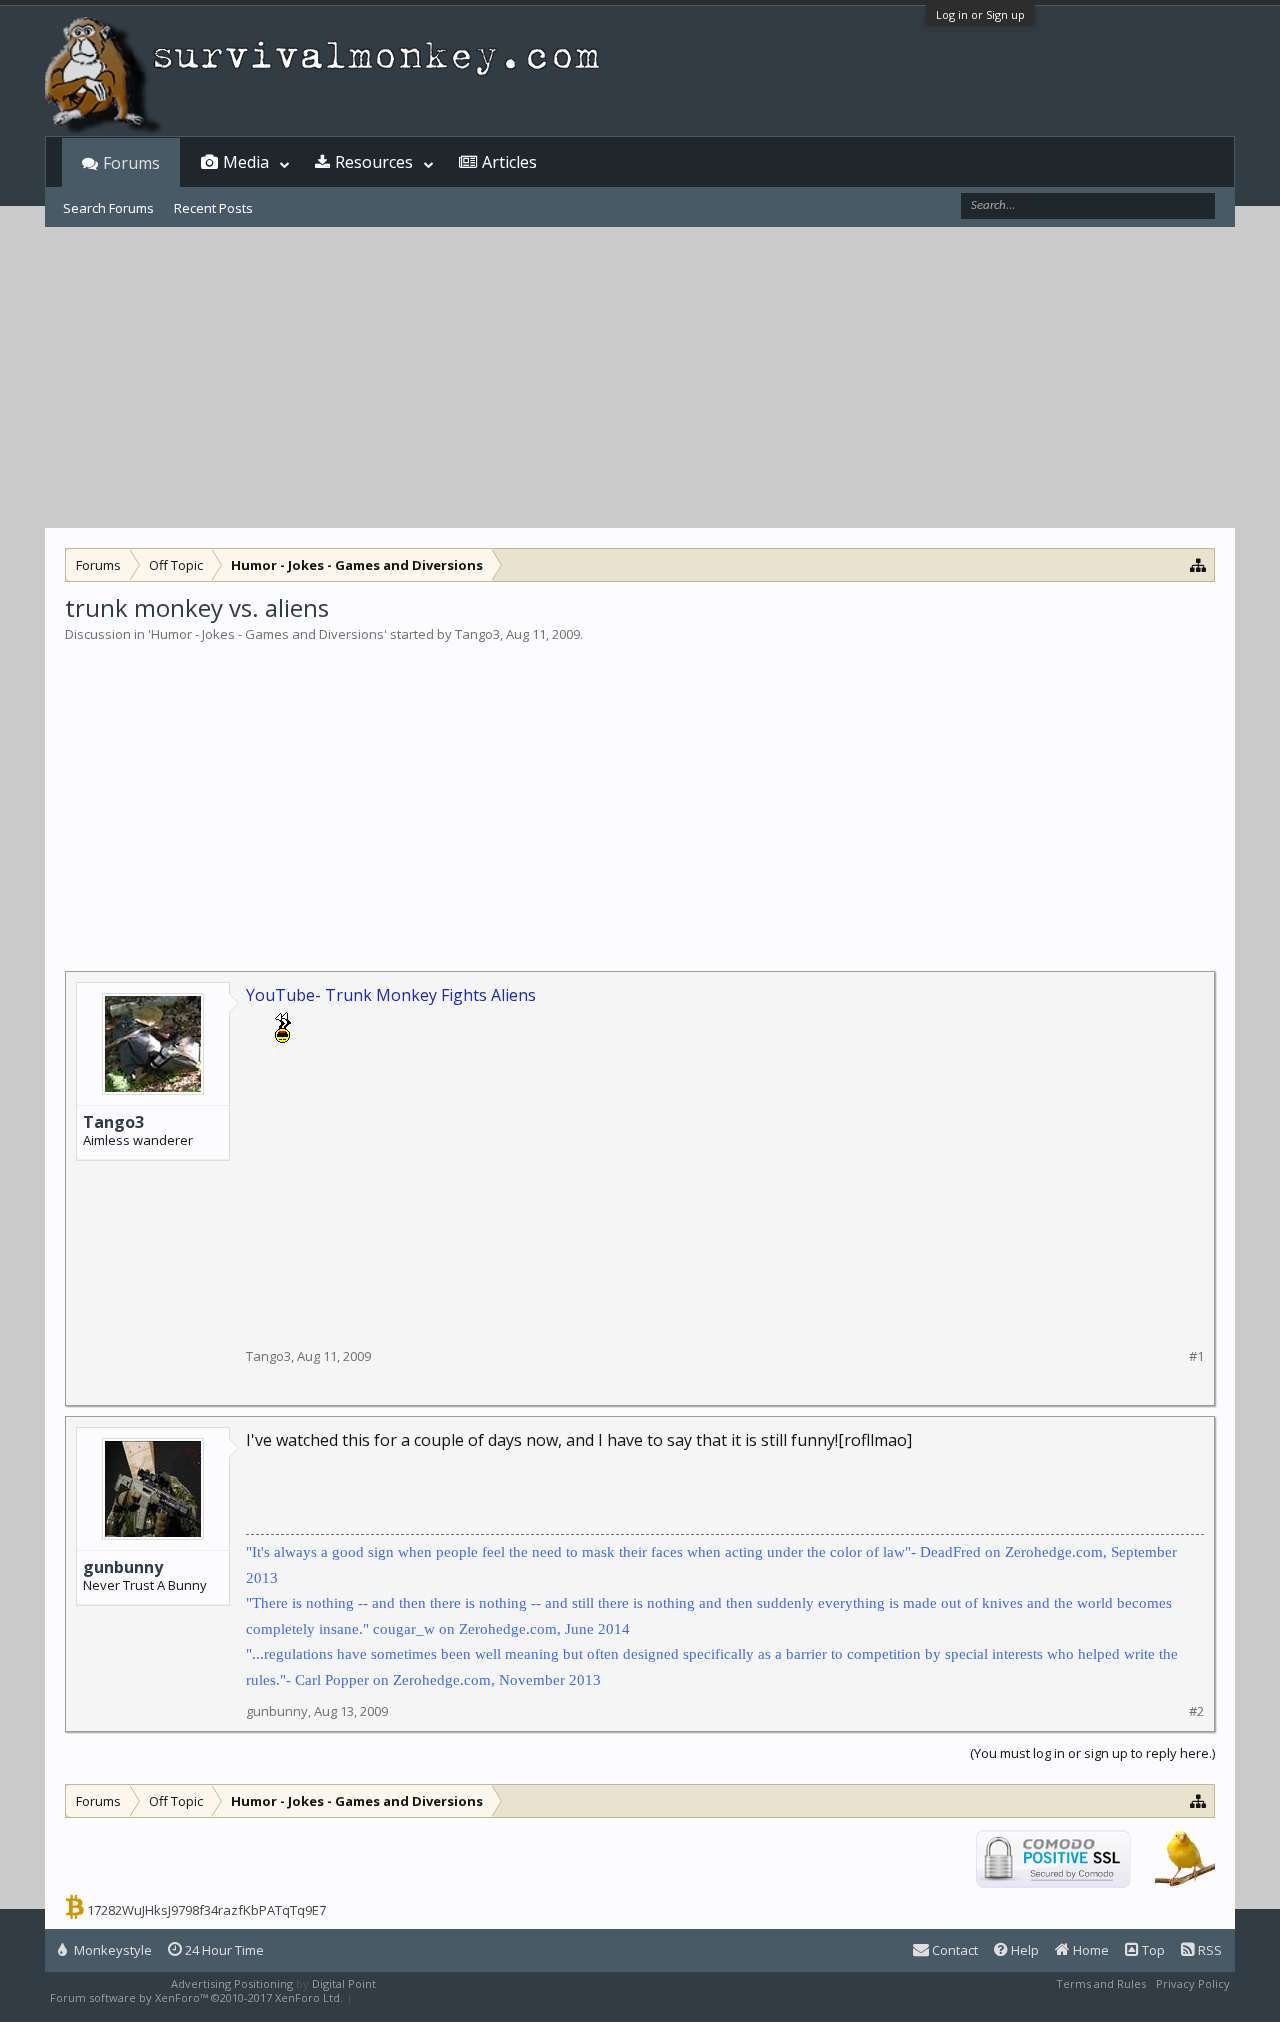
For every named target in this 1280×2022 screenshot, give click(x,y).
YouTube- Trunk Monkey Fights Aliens (391, 995)
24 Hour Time (223, 1950)
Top (1152, 1950)
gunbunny (123, 1567)
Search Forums (108, 208)
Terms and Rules (1101, 1983)
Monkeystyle (111, 1950)
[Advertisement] (640, 378)
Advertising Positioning (232, 1983)
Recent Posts (213, 208)
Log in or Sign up (980, 14)
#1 (1196, 1356)
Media (246, 162)
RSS (1208, 1950)
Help (1023, 1950)
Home (1089, 1950)
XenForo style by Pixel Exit (426, 1997)
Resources (374, 162)
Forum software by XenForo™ (196, 1997)
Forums (131, 163)
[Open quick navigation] (1198, 564)
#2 (1196, 1711)
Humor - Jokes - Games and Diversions (267, 634)
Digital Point (344, 1983)
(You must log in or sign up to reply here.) (1092, 1753)
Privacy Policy (1193, 1983)
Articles (509, 162)
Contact (953, 1950)
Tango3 (477, 634)
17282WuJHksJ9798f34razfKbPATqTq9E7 (206, 1910)
